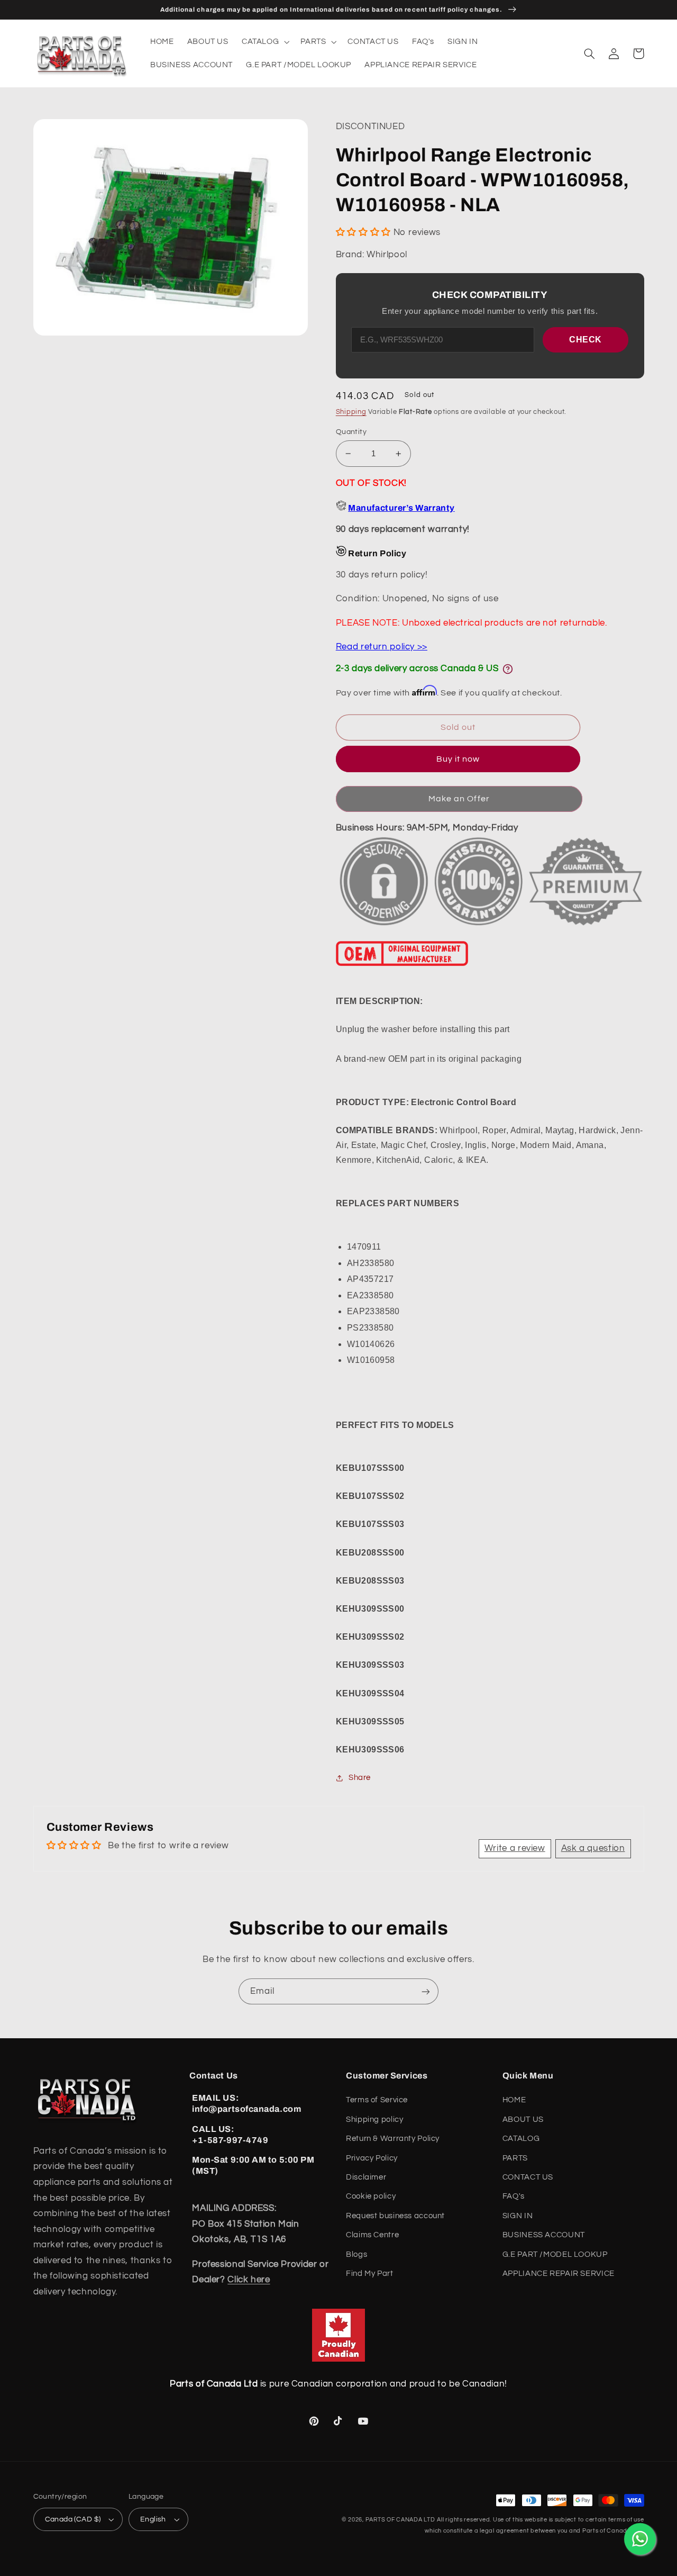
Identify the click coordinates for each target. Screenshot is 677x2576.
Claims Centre (372, 2235)
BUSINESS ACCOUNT (544, 2235)
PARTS (515, 2158)
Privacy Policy (372, 2158)
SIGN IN (518, 2216)
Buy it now (458, 759)
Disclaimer (366, 2177)
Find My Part (370, 2274)
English (153, 2519)
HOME (514, 2100)
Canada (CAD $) (73, 2519)
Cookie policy (371, 2196)
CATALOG (521, 2139)
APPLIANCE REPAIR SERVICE (559, 2274)
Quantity (351, 432)
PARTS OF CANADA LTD (400, 2520)
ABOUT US (523, 2119)
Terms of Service (377, 2100)
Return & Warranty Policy (393, 2139)
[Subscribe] (426, 1991)
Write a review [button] (515, 1848)
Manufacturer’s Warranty (401, 508)
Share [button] (360, 1778)
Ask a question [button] (593, 1848)
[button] (264, 42)
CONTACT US (528, 2177)
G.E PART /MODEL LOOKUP (555, 2254)
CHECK (585, 340)
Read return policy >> (382, 647)
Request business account (395, 2216)
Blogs (356, 2254)
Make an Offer (459, 799)
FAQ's (514, 2196)
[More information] (508, 669)
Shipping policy (374, 2119)
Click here (249, 2280)
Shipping (351, 412)
